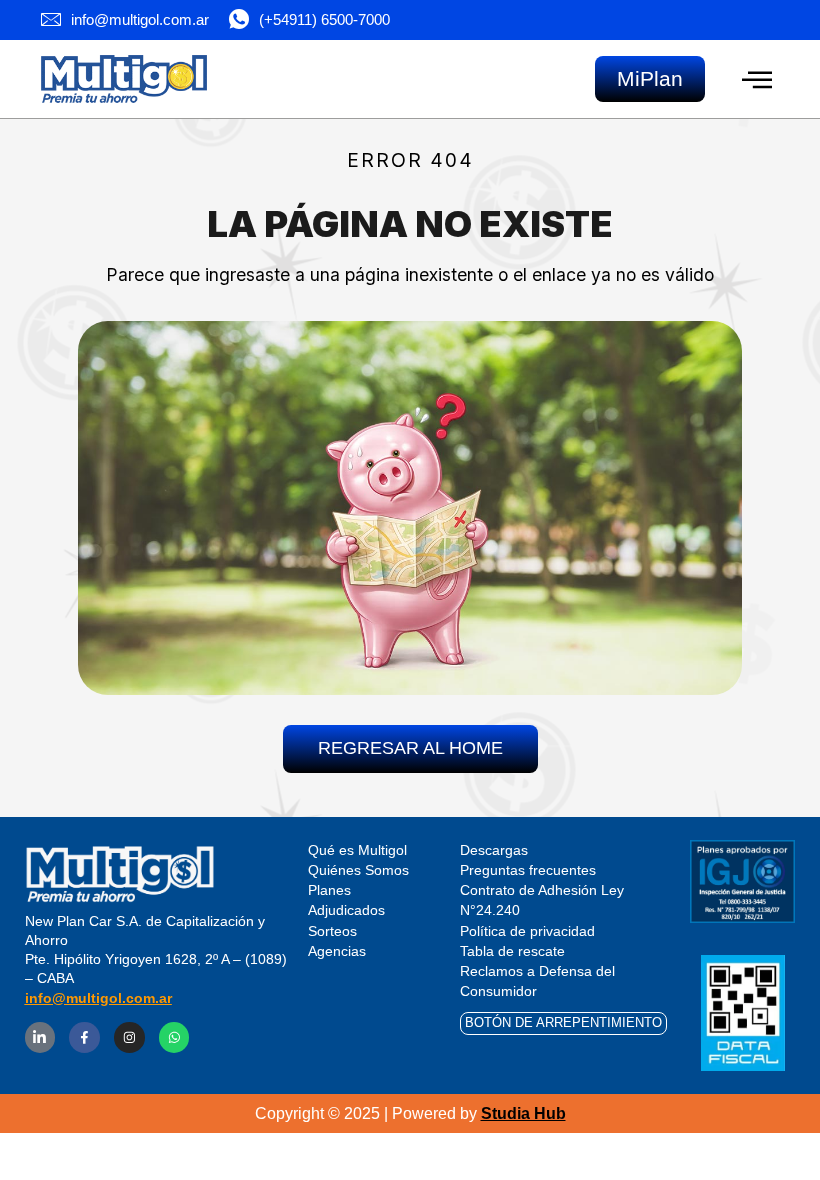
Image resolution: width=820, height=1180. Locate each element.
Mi (650, 78)
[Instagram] (129, 1037)
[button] (756, 79)
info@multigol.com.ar (98, 998)
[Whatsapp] (174, 1037)
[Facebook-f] (84, 1037)
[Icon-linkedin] (40, 1037)
